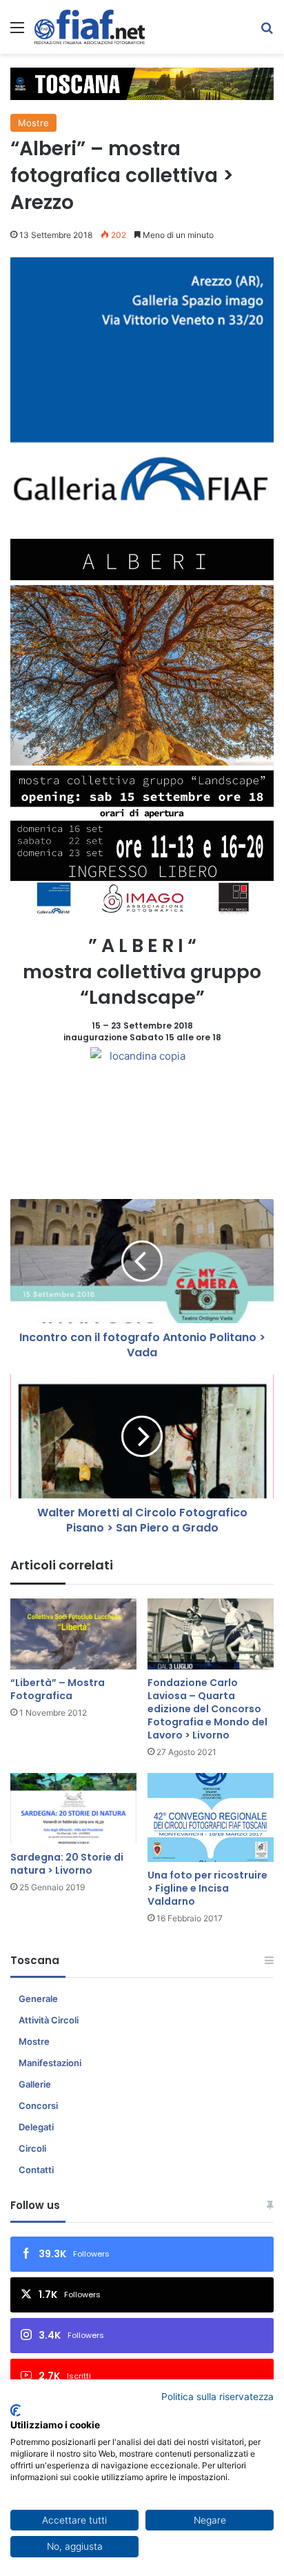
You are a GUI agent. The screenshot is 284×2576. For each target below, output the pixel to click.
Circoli (32, 2148)
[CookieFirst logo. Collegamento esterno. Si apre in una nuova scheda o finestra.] (16, 2410)
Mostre (33, 123)
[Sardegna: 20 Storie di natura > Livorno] (73, 1809)
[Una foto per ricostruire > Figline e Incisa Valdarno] (211, 1817)
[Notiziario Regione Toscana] (90, 27)
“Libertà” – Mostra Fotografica (58, 1689)
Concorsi (38, 2106)
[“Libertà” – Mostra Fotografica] (73, 1634)
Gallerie (35, 2084)
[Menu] (17, 32)
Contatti (36, 2170)
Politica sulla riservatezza (217, 2397)
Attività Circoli (49, 2020)
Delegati (36, 2127)
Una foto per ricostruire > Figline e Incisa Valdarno (207, 1888)
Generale (38, 1999)
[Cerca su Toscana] (267, 32)
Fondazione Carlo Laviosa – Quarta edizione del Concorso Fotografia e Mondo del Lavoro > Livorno (207, 1709)
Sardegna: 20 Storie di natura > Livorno (67, 1864)
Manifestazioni (50, 2063)
